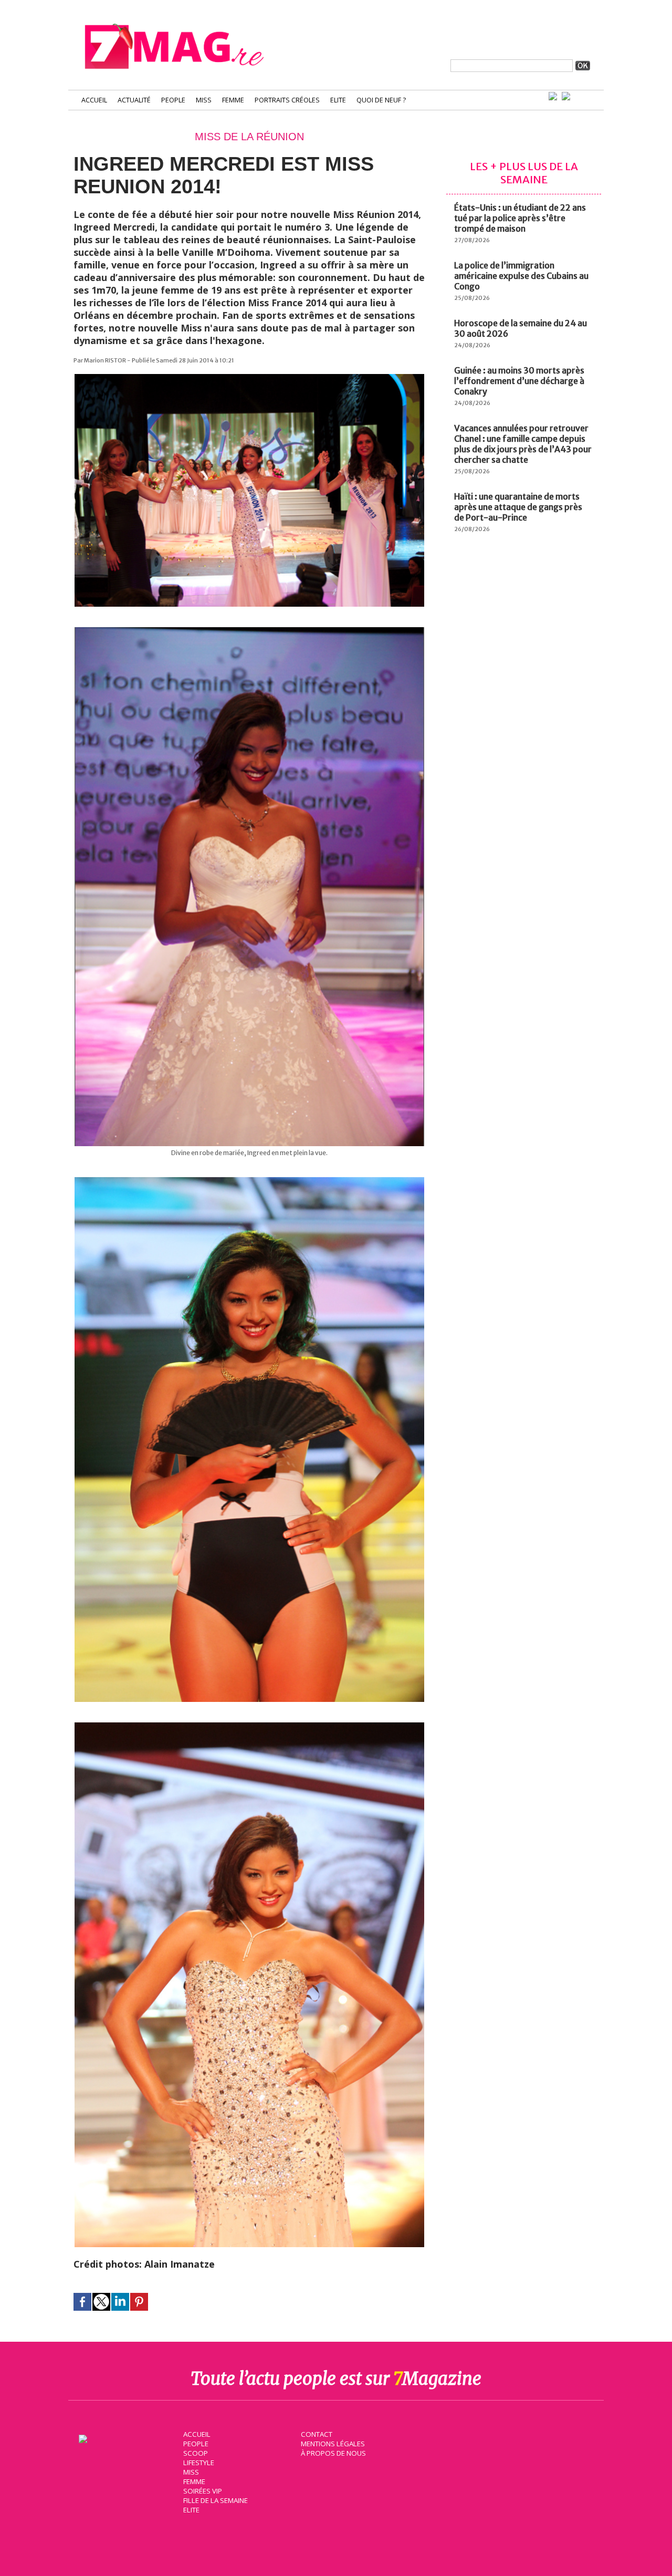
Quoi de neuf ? (381, 100)
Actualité (134, 100)
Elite (338, 100)
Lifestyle (199, 2463)
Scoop (196, 2453)
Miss (204, 100)
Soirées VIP (203, 2491)
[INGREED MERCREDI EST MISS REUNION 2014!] (249, 379)
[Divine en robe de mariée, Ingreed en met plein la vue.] (249, 632)
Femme (233, 100)
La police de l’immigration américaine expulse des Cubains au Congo (521, 276)
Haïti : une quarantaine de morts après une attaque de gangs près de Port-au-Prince (518, 507)
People (173, 100)
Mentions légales (333, 2444)
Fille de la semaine (216, 2500)
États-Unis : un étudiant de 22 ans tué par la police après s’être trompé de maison (520, 218)
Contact (317, 2434)
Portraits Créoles (287, 100)
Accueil (94, 100)
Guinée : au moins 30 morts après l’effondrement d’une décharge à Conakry (519, 381)
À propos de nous (333, 2453)
